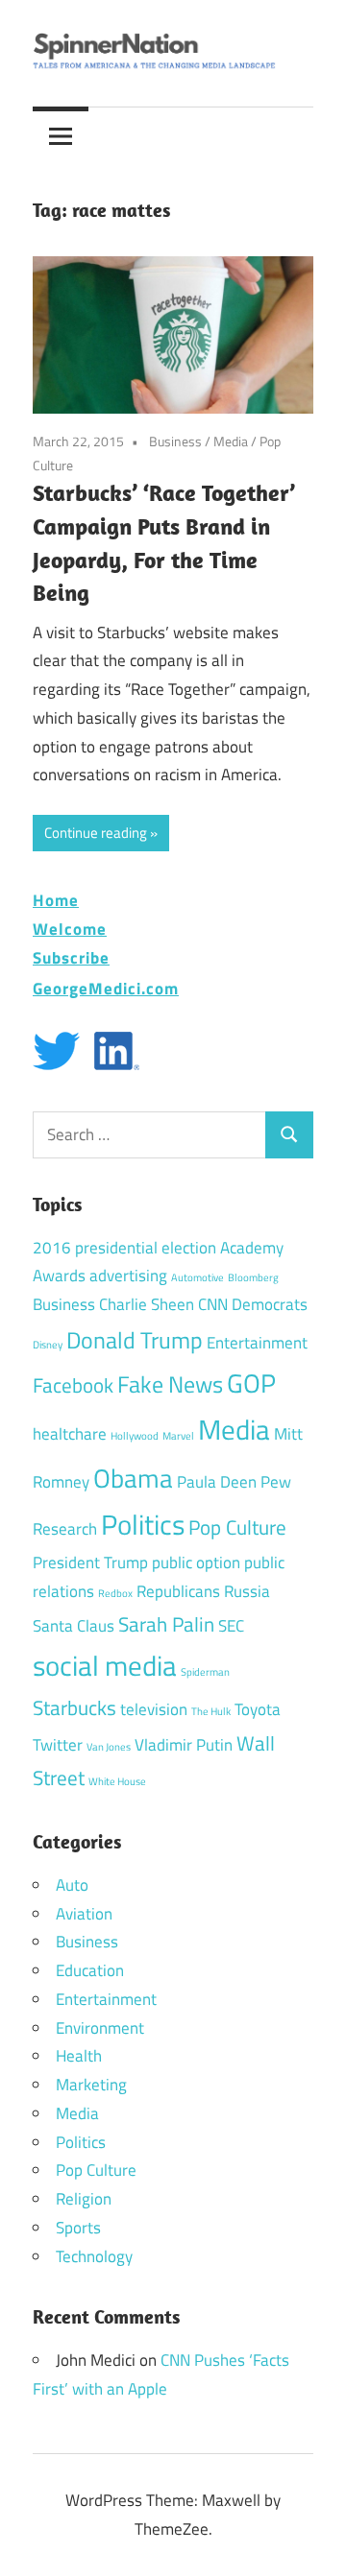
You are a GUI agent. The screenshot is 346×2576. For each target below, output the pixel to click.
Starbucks (74, 1707)
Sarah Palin (166, 1624)
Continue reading (96, 833)
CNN (213, 1304)
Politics (143, 1524)
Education (90, 1970)
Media (231, 441)
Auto (72, 1885)
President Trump (90, 1562)
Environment (100, 2028)
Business (175, 441)
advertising (128, 1276)
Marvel (178, 1436)
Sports (78, 2228)
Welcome (70, 929)
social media (105, 1665)
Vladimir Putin (184, 1745)
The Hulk (211, 1711)
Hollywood (135, 1436)
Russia (247, 1591)
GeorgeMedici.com (106, 988)
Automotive (198, 1277)
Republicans (178, 1591)
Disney (48, 1345)
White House (117, 1781)
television (154, 1709)
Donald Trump (135, 1340)
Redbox (115, 1593)
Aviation (84, 1914)
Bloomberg (253, 1277)
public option (196, 1562)
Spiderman (205, 1672)
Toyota (258, 1709)
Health (79, 2056)
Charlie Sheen (147, 1304)
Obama (133, 1478)
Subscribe (71, 957)
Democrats (270, 1304)
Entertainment (257, 1343)
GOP (251, 1383)
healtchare (70, 1434)
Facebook (73, 1385)
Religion (84, 2199)
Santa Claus (74, 1626)
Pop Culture (237, 1527)
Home (56, 900)
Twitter (58, 1745)
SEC (231, 1626)
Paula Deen (217, 1482)
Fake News (170, 1384)
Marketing (91, 2085)
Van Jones (109, 1747)
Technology (94, 2256)
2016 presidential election (124, 1248)
